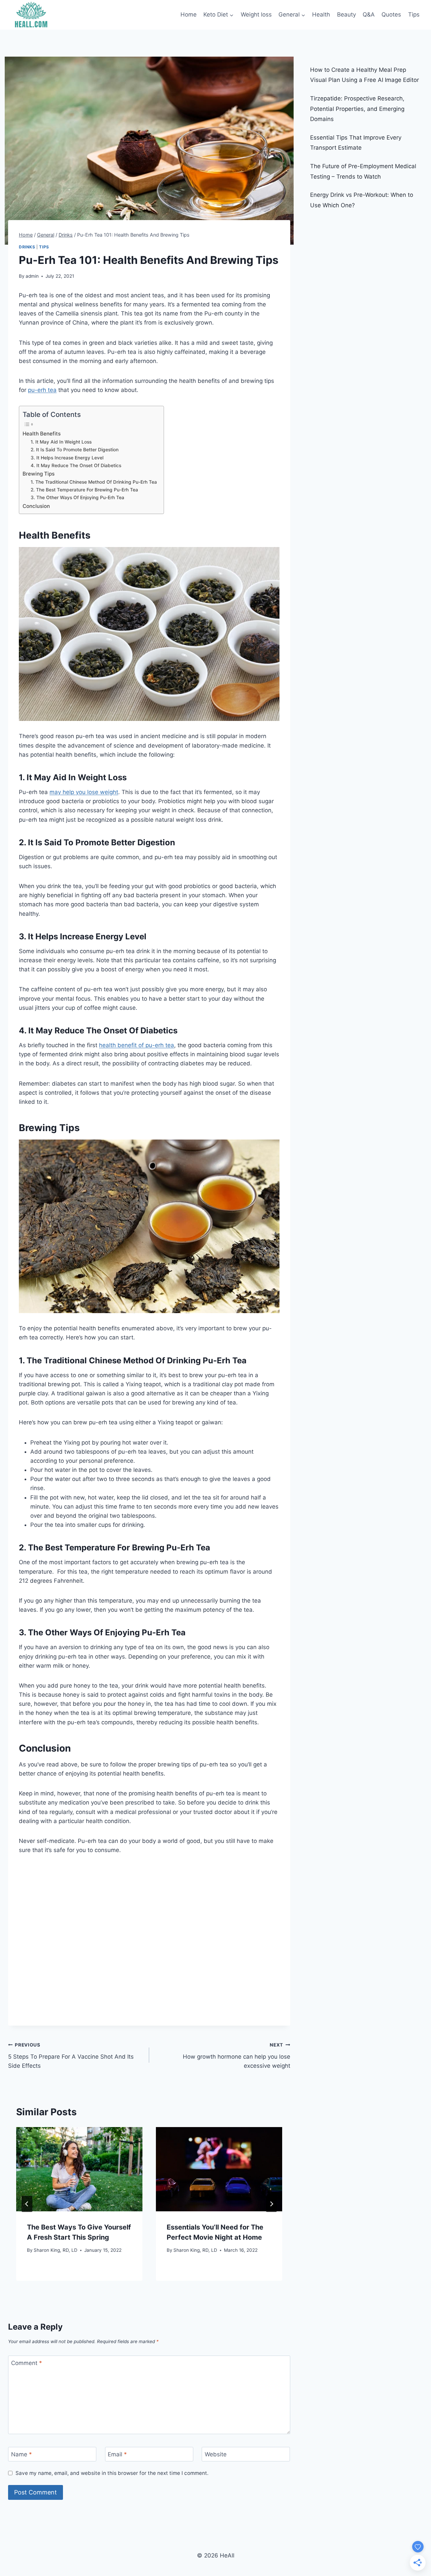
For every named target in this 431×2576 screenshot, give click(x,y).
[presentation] (79, 2169)
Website (216, 2454)
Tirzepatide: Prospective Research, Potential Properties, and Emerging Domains (357, 109)
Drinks (27, 247)
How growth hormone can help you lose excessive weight (237, 2056)
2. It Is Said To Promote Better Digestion (75, 450)
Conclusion (36, 506)
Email (117, 2454)
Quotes (391, 14)
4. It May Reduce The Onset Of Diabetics (76, 465)
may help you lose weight (84, 792)
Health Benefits (42, 434)
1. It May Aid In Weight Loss (61, 442)
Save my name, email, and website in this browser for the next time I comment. (112, 2473)
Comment (27, 2363)
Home (189, 14)
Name (22, 2454)
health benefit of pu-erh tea (137, 1045)
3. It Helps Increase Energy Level (67, 458)
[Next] (271, 2204)
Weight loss (256, 14)
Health (321, 14)
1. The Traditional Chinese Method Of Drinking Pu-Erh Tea (94, 482)
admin (32, 276)
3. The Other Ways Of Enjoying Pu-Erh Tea (77, 497)
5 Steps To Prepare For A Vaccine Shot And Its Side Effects (71, 2056)
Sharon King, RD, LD (56, 2250)
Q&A (369, 14)
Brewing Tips (39, 474)
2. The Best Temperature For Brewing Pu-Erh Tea (84, 490)
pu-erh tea (42, 390)
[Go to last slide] (27, 2204)
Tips (414, 14)
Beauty (346, 14)
